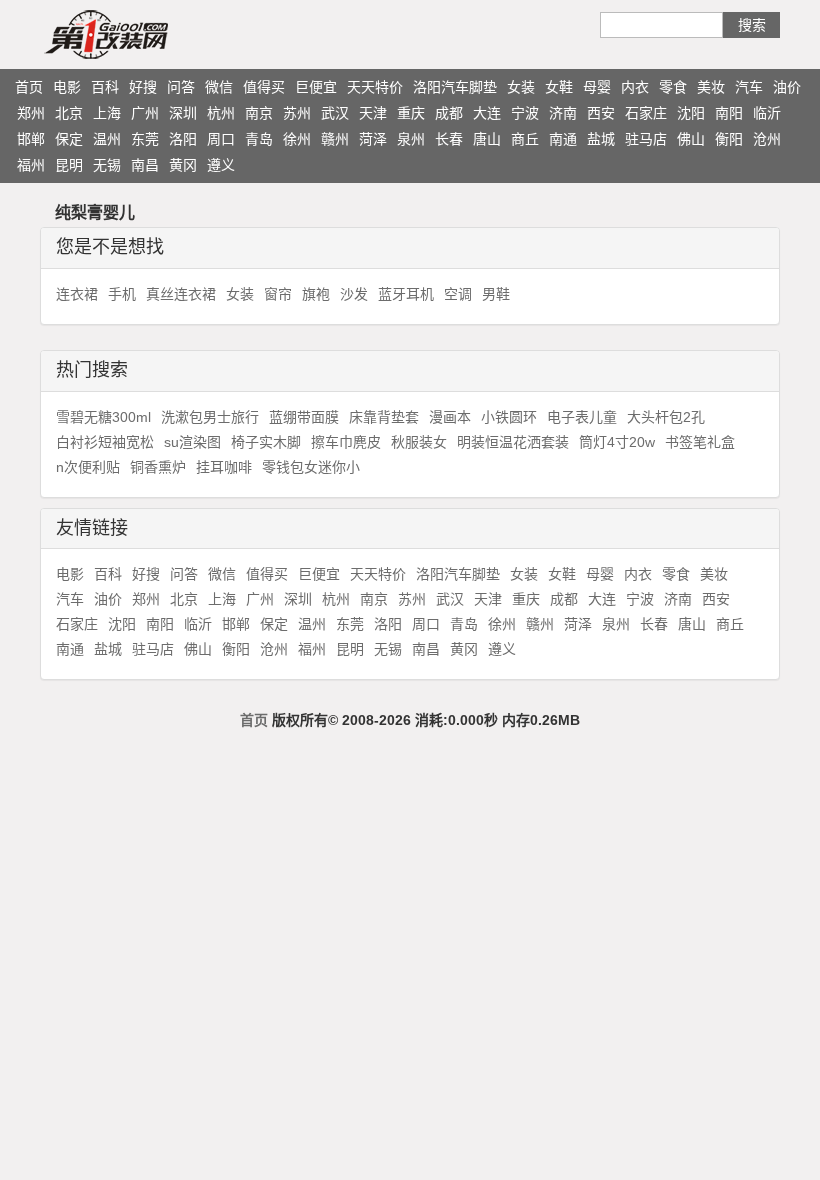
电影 (67, 87)
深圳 (183, 113)
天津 (373, 113)
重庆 (411, 113)
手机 (122, 294)
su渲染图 (192, 442)
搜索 (752, 25)
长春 (449, 139)
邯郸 (31, 139)
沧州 (767, 139)
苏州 (297, 113)
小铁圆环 (509, 417)
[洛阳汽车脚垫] (145, 34)
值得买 (264, 87)
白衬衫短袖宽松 (105, 442)
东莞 (145, 139)
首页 (29, 87)
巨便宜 (316, 87)
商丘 (525, 139)
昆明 (69, 165)
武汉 (335, 113)
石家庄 (646, 113)
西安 (601, 113)
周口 (221, 139)
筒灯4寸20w (617, 442)
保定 (69, 139)
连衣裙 (77, 294)
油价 (787, 87)
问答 (181, 87)
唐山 (487, 139)
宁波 (525, 113)
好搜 (143, 87)
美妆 (711, 87)
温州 (107, 139)
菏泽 (373, 139)
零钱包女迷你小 (311, 467)
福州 (31, 165)
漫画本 (450, 417)
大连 (487, 113)
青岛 (259, 139)
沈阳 (691, 113)
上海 (107, 113)
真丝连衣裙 (181, 294)
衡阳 (729, 139)
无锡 (107, 165)
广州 (145, 113)
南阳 (729, 113)
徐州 (297, 139)
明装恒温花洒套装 (513, 442)
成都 (449, 113)
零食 (673, 87)
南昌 (145, 165)
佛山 (691, 139)
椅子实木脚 (266, 442)
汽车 (749, 87)
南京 (259, 113)
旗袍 (316, 294)
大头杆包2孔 (666, 417)
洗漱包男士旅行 (210, 417)
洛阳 (183, 139)
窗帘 (278, 294)
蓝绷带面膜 (304, 417)
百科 (105, 87)
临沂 (767, 113)
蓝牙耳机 (406, 294)
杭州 (221, 113)
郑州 (31, 113)
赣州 (335, 139)
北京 (69, 113)
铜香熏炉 (158, 467)
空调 (458, 294)
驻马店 (646, 139)
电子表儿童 (582, 417)
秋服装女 (419, 442)
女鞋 (559, 87)
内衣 (635, 87)
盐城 (601, 139)
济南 (563, 113)
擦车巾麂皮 (346, 442)
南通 (563, 139)
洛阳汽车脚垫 (455, 87)
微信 (219, 87)
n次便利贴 (88, 467)
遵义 (221, 165)
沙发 (354, 294)
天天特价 (375, 87)
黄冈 (183, 165)
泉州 (411, 139)
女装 (521, 87)
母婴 (597, 87)
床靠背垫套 (384, 417)
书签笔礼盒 (700, 442)
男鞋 (496, 294)
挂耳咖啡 (224, 467)
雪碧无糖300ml (103, 417)
